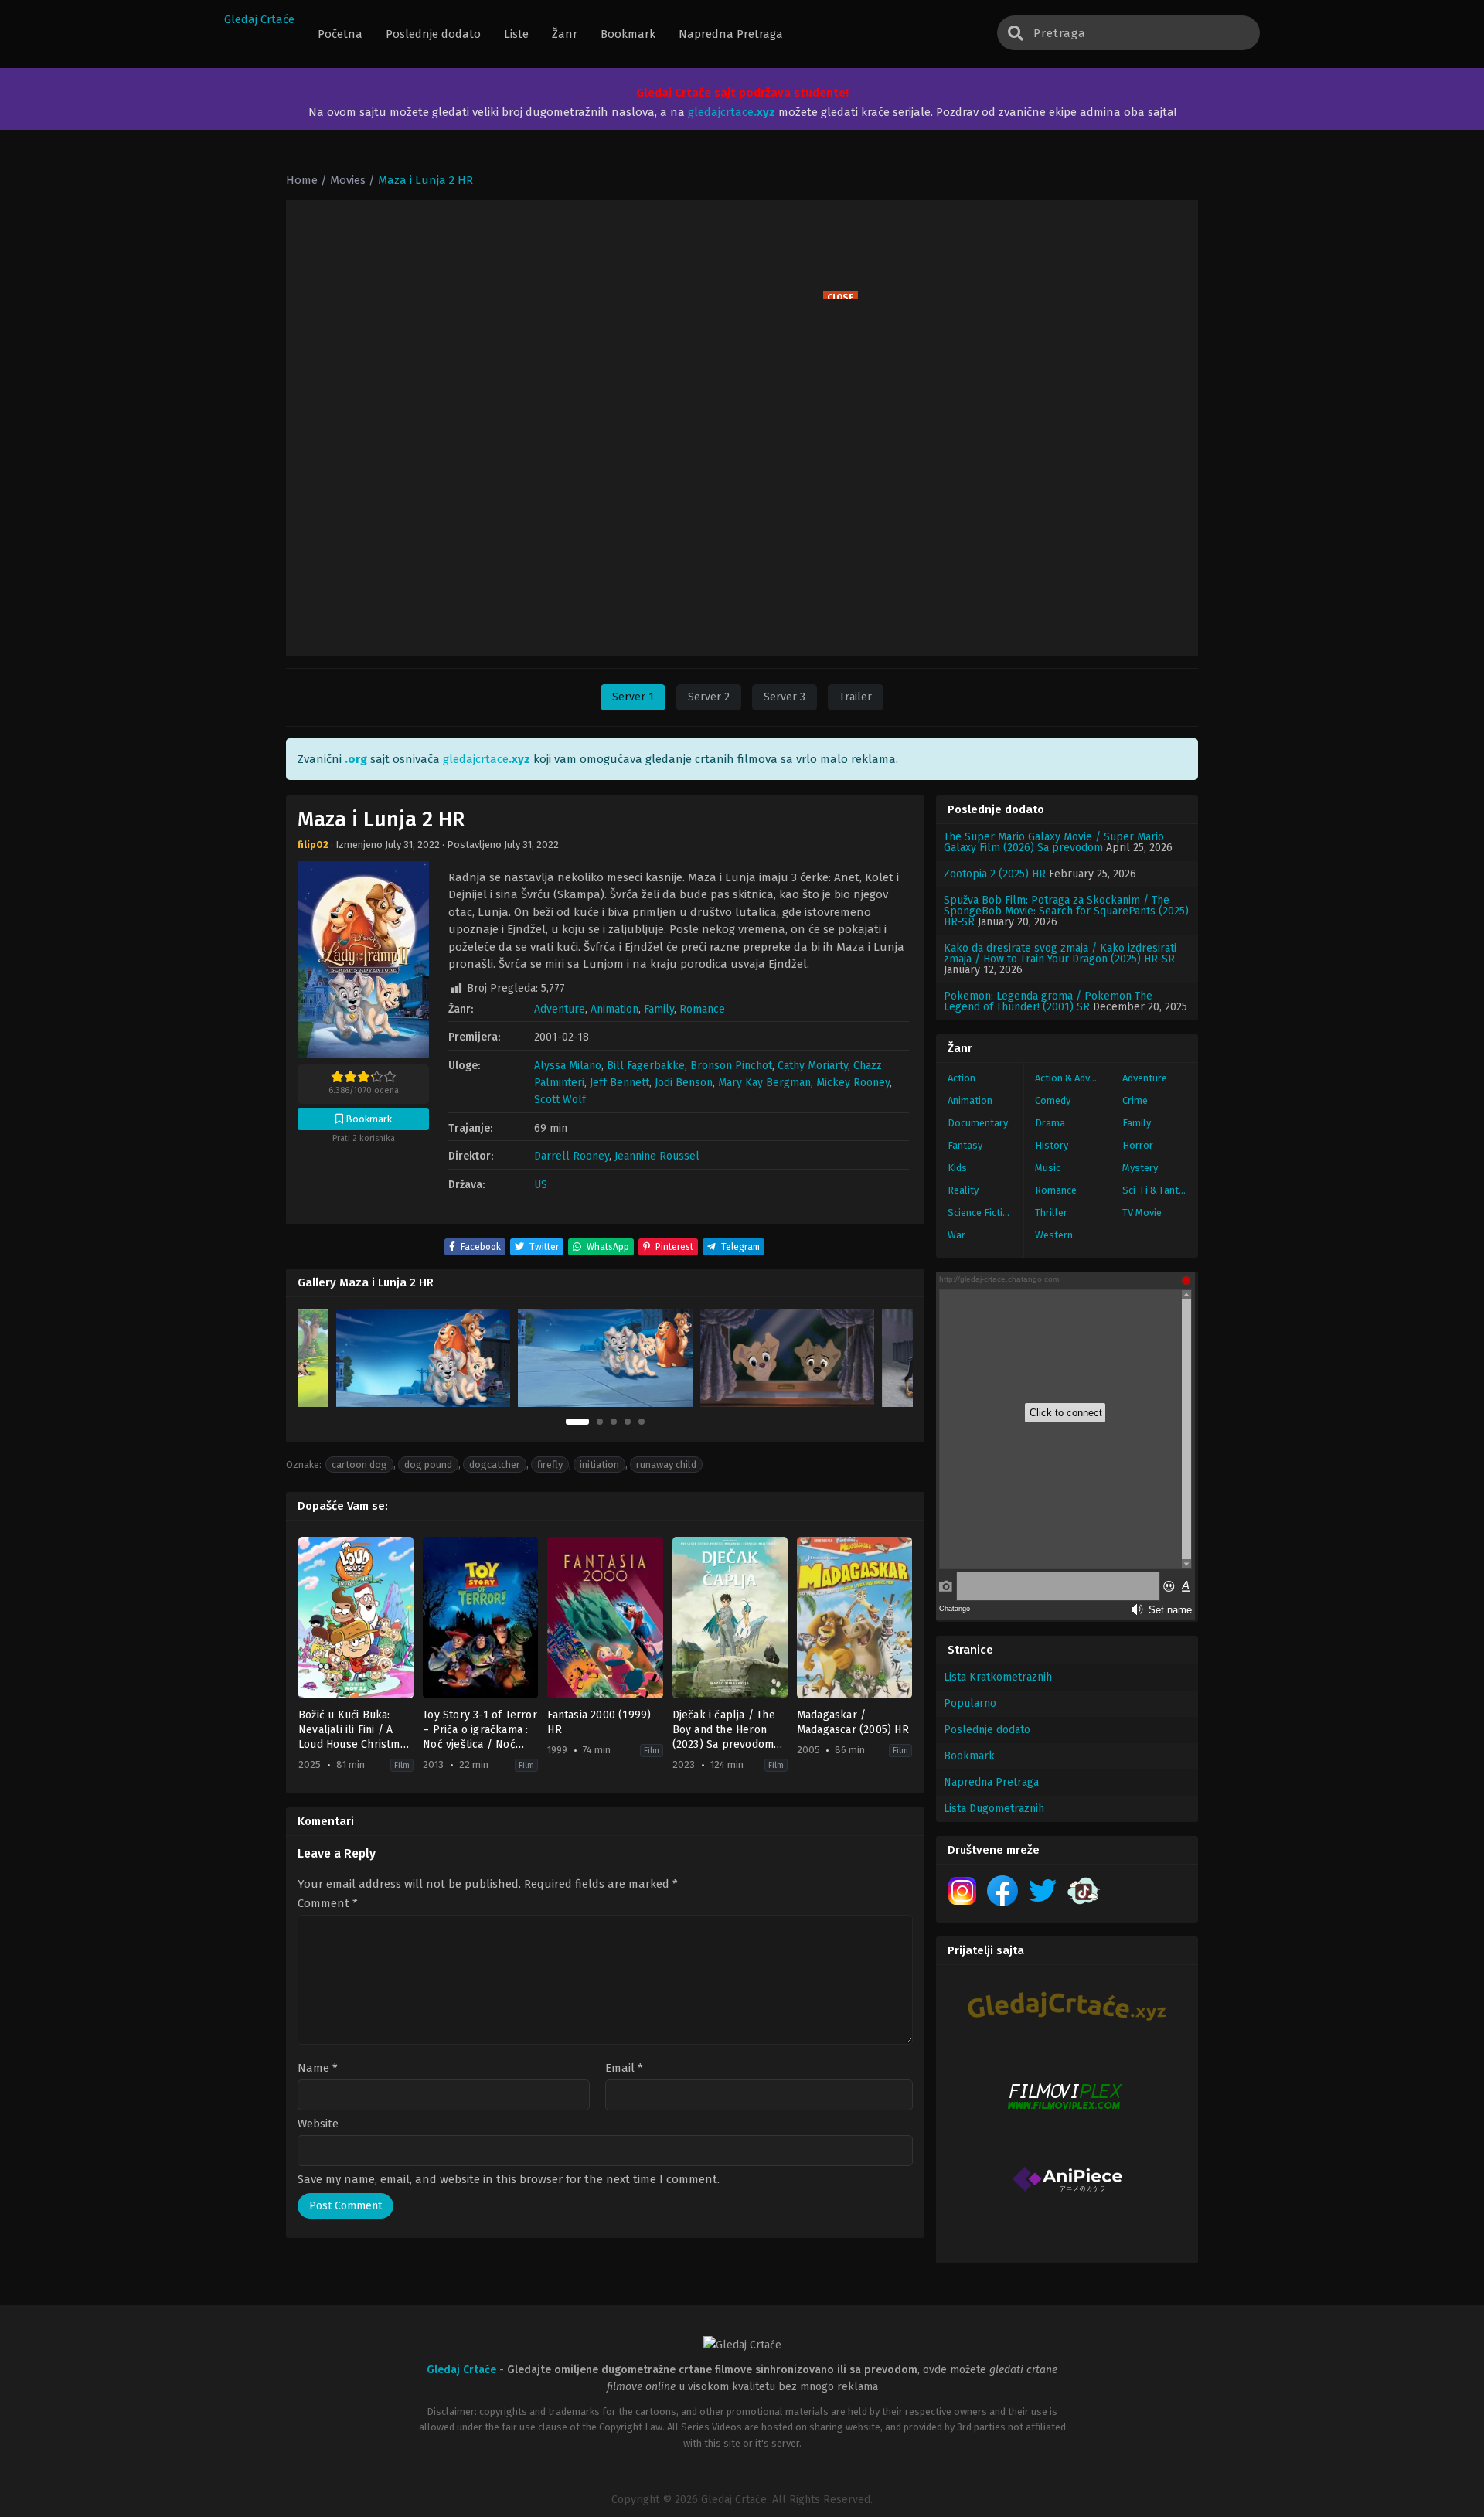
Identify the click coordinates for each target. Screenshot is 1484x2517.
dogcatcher (495, 1465)
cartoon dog (359, 1465)
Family (659, 1009)
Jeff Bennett (619, 1083)
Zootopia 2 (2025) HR (995, 874)
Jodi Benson (684, 1083)
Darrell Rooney (572, 1156)
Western (1054, 1235)
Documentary (978, 1123)
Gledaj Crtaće (259, 19)
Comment (328, 1904)
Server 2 (709, 697)
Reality (963, 1190)
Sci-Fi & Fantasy (1158, 1190)
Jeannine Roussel (657, 1156)
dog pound (428, 1465)
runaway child (666, 1465)
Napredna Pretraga (991, 1782)
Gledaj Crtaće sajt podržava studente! (742, 93)
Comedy (1053, 1100)
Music (1048, 1168)
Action (962, 1078)
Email (624, 2068)
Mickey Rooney (853, 1083)
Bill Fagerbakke (646, 1066)
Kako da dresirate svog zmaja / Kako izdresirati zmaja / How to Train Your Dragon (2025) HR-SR (1060, 954)
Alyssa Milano (568, 1066)
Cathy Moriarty (813, 1066)
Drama (1050, 1123)
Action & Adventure (1073, 1078)
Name (318, 2068)
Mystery (1140, 1168)
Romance (702, 1009)
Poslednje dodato (987, 1730)
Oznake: (304, 1465)
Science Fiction (981, 1213)
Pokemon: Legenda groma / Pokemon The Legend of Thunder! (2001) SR (1048, 1001)
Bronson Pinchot (731, 1066)
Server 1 (633, 697)
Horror (1138, 1145)
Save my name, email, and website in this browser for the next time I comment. (509, 2179)
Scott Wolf (560, 1100)
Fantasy (965, 1145)
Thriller (1051, 1213)
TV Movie (1142, 1213)
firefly (550, 1465)
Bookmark (969, 1756)
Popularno (970, 1703)
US (541, 1185)
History (1052, 1145)
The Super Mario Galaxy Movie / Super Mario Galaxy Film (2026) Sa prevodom (1054, 842)
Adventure (560, 1009)
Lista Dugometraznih (994, 1809)
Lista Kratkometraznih (998, 1677)
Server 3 (785, 697)
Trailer (856, 697)
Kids (957, 1168)
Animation (614, 1009)
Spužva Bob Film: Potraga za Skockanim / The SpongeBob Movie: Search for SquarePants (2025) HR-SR (1066, 911)
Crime (1135, 1100)
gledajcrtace (732, 112)
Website (318, 2124)
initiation (599, 1465)
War (956, 1235)
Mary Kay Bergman (764, 1083)
